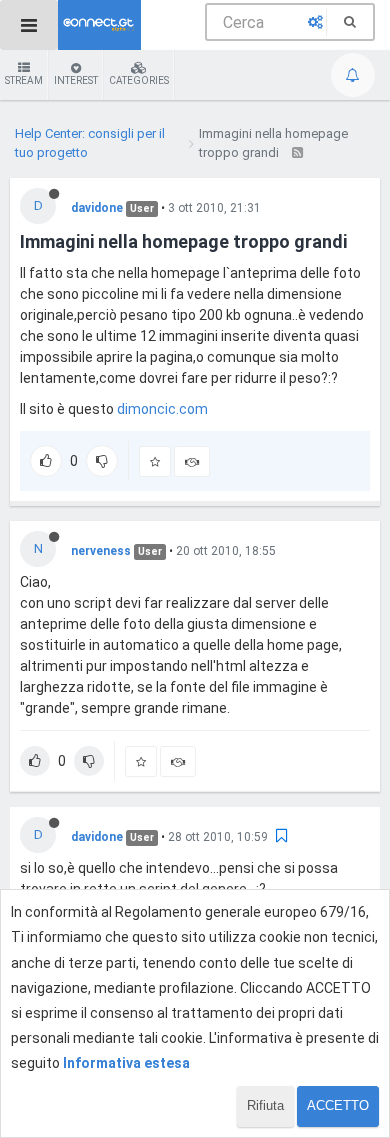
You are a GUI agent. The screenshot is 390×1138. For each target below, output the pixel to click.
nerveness (101, 551)
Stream (24, 80)
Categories (139, 80)
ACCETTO (338, 1105)
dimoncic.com (162, 409)
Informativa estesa (126, 1063)
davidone (97, 208)
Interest (76, 80)
